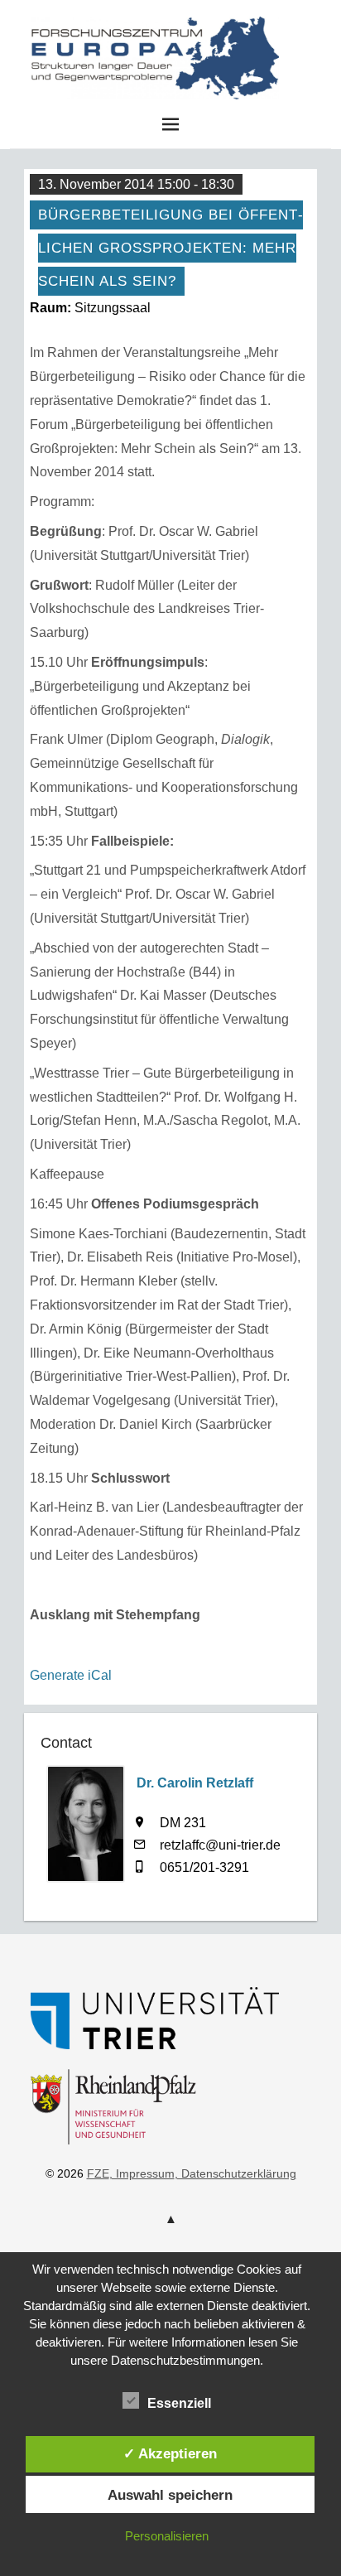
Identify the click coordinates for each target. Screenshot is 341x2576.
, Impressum (142, 2173)
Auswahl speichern (170, 2495)
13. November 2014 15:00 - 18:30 (136, 184)
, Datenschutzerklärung (235, 2173)
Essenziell (179, 2403)
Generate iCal (71, 1675)
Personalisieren (167, 2536)
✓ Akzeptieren (170, 2453)
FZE (295, 48)
